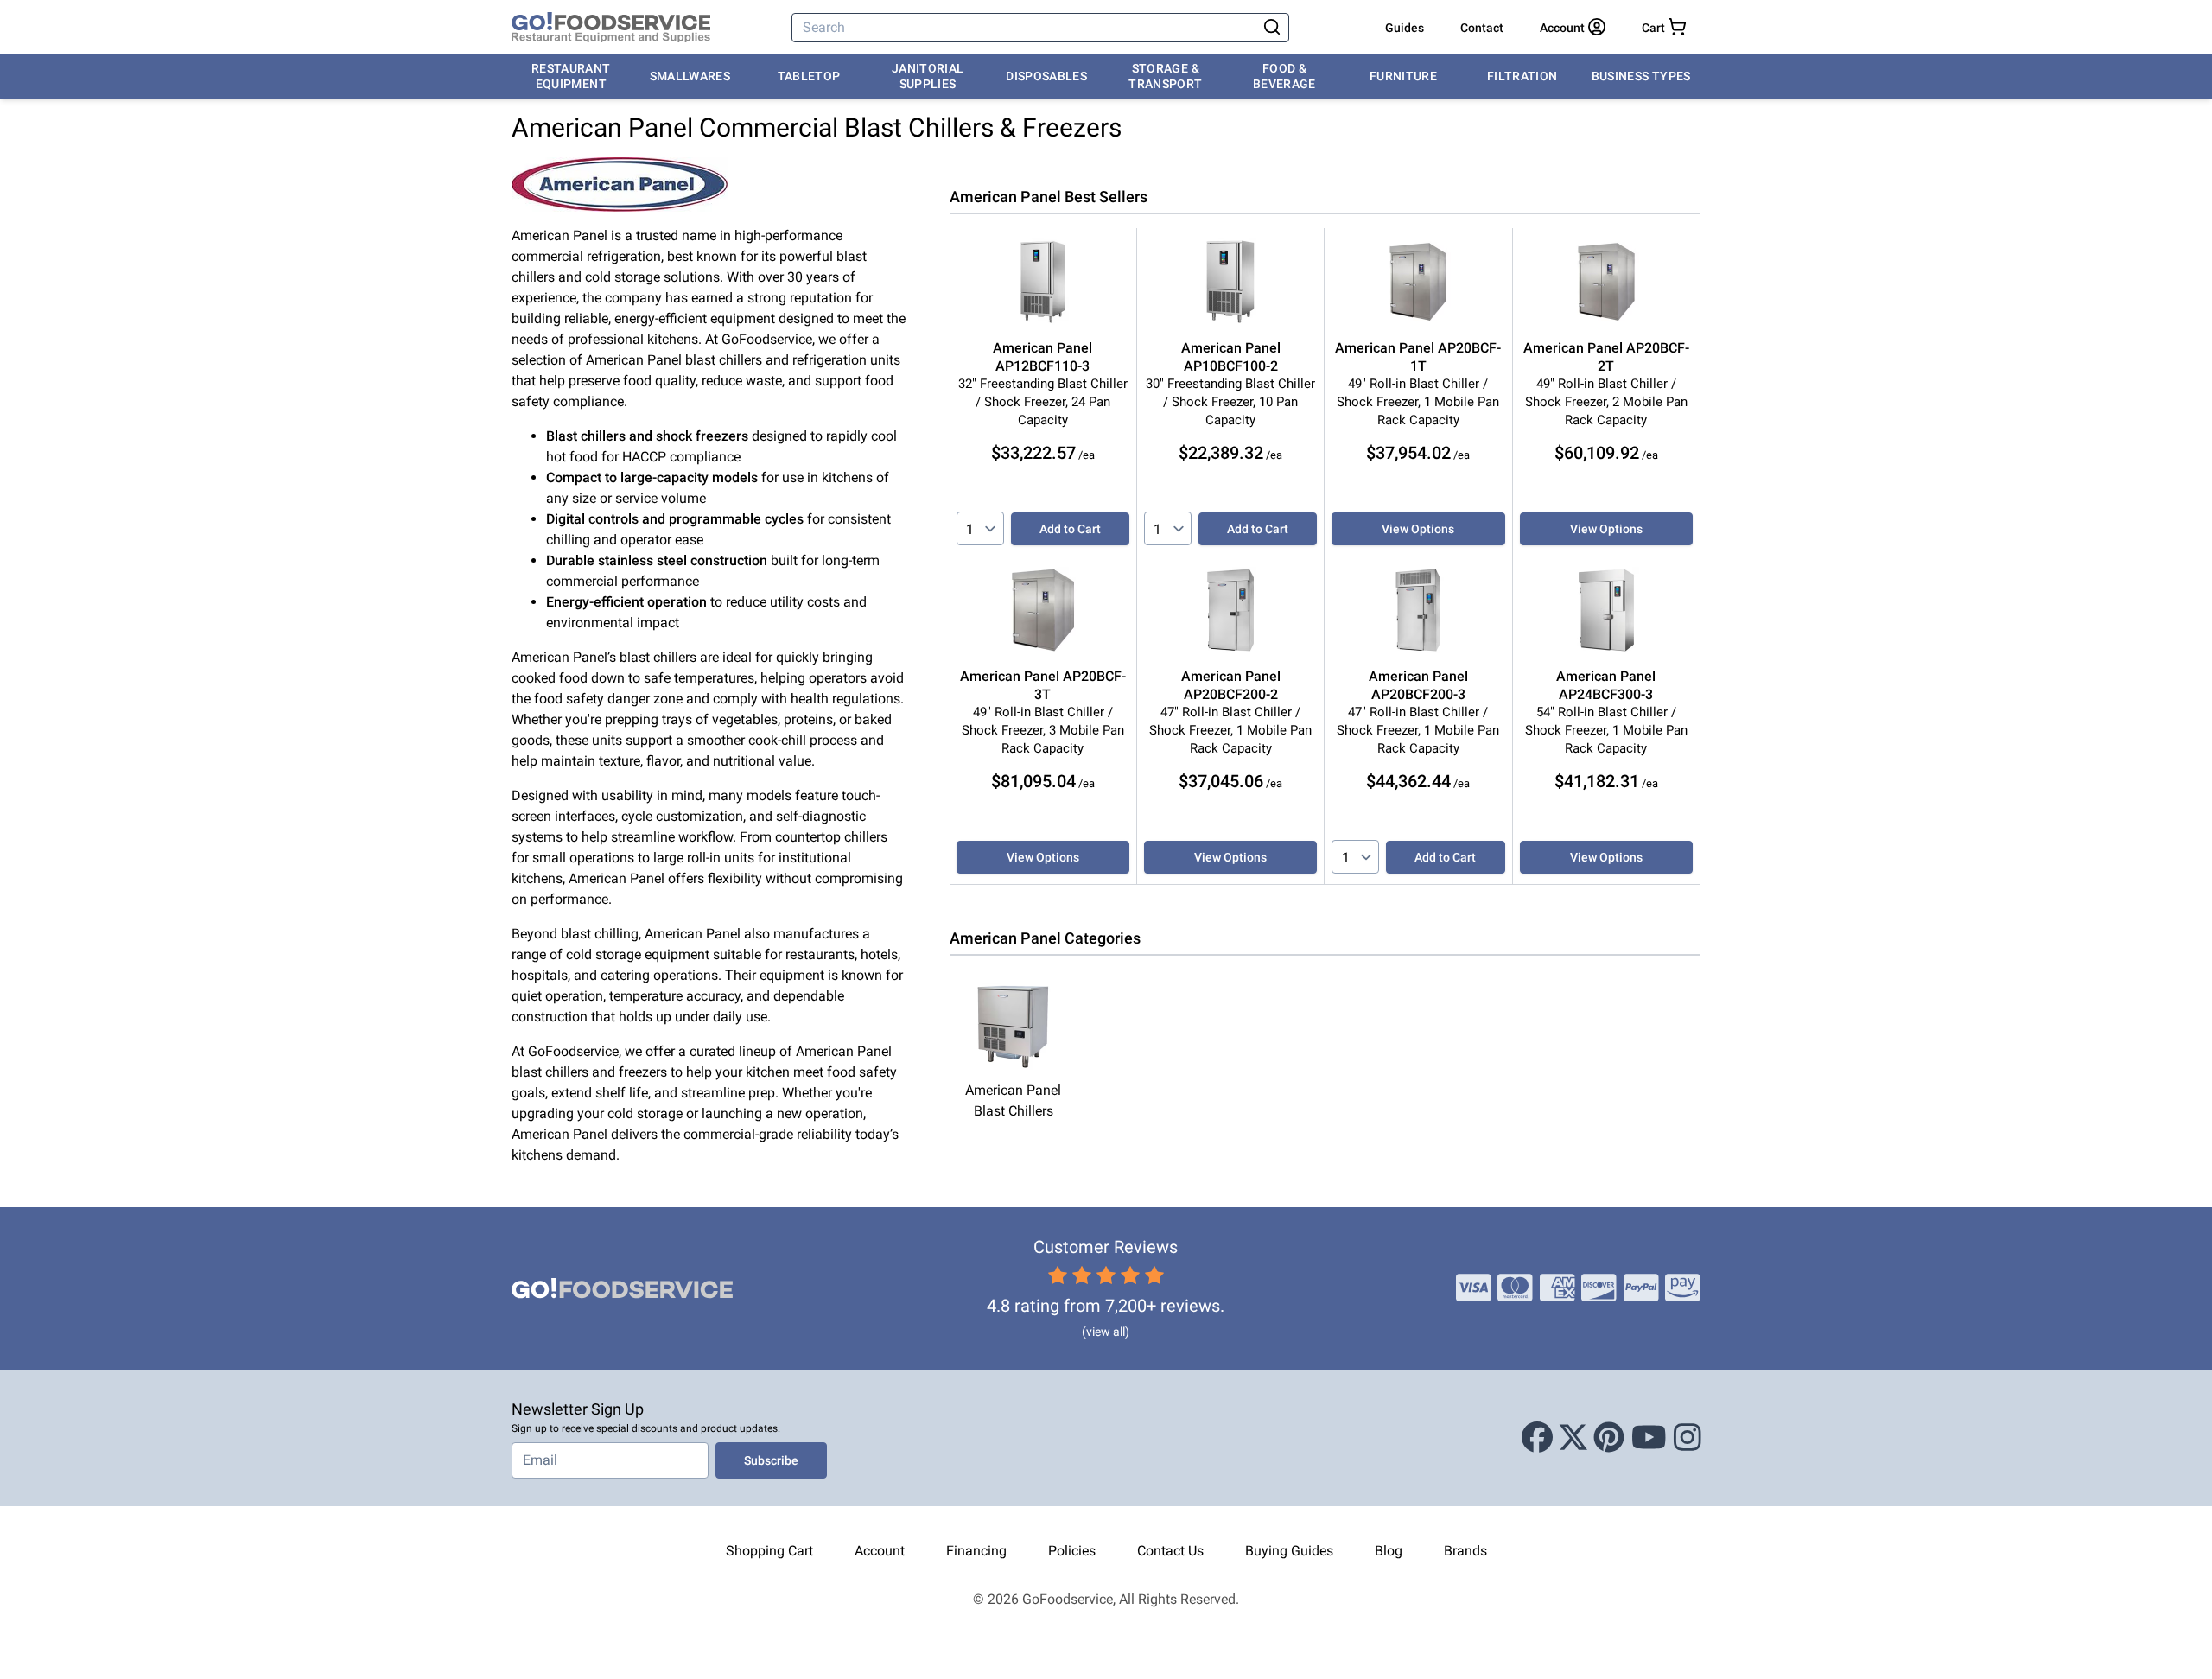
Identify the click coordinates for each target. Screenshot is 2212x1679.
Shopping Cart (769, 1551)
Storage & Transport (1165, 76)
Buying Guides (1289, 1551)
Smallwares (690, 76)
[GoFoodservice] (611, 28)
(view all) (1106, 1332)
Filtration (1522, 76)
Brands (1465, 1551)
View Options (1418, 529)
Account (880, 1551)
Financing (976, 1551)
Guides (1405, 28)
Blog (1389, 1551)
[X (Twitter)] (1573, 1438)
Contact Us (1170, 1551)
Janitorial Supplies (928, 76)
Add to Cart (1070, 529)
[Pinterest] (1609, 1438)
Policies (1072, 1551)
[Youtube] (1649, 1438)
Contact (1482, 28)
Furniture (1403, 76)
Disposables (1046, 76)
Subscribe (771, 1460)
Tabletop (809, 76)
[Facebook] (1537, 1438)
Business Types (1641, 76)
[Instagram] (1688, 1438)
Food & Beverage (1284, 76)
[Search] (1272, 28)
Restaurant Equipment (571, 76)
